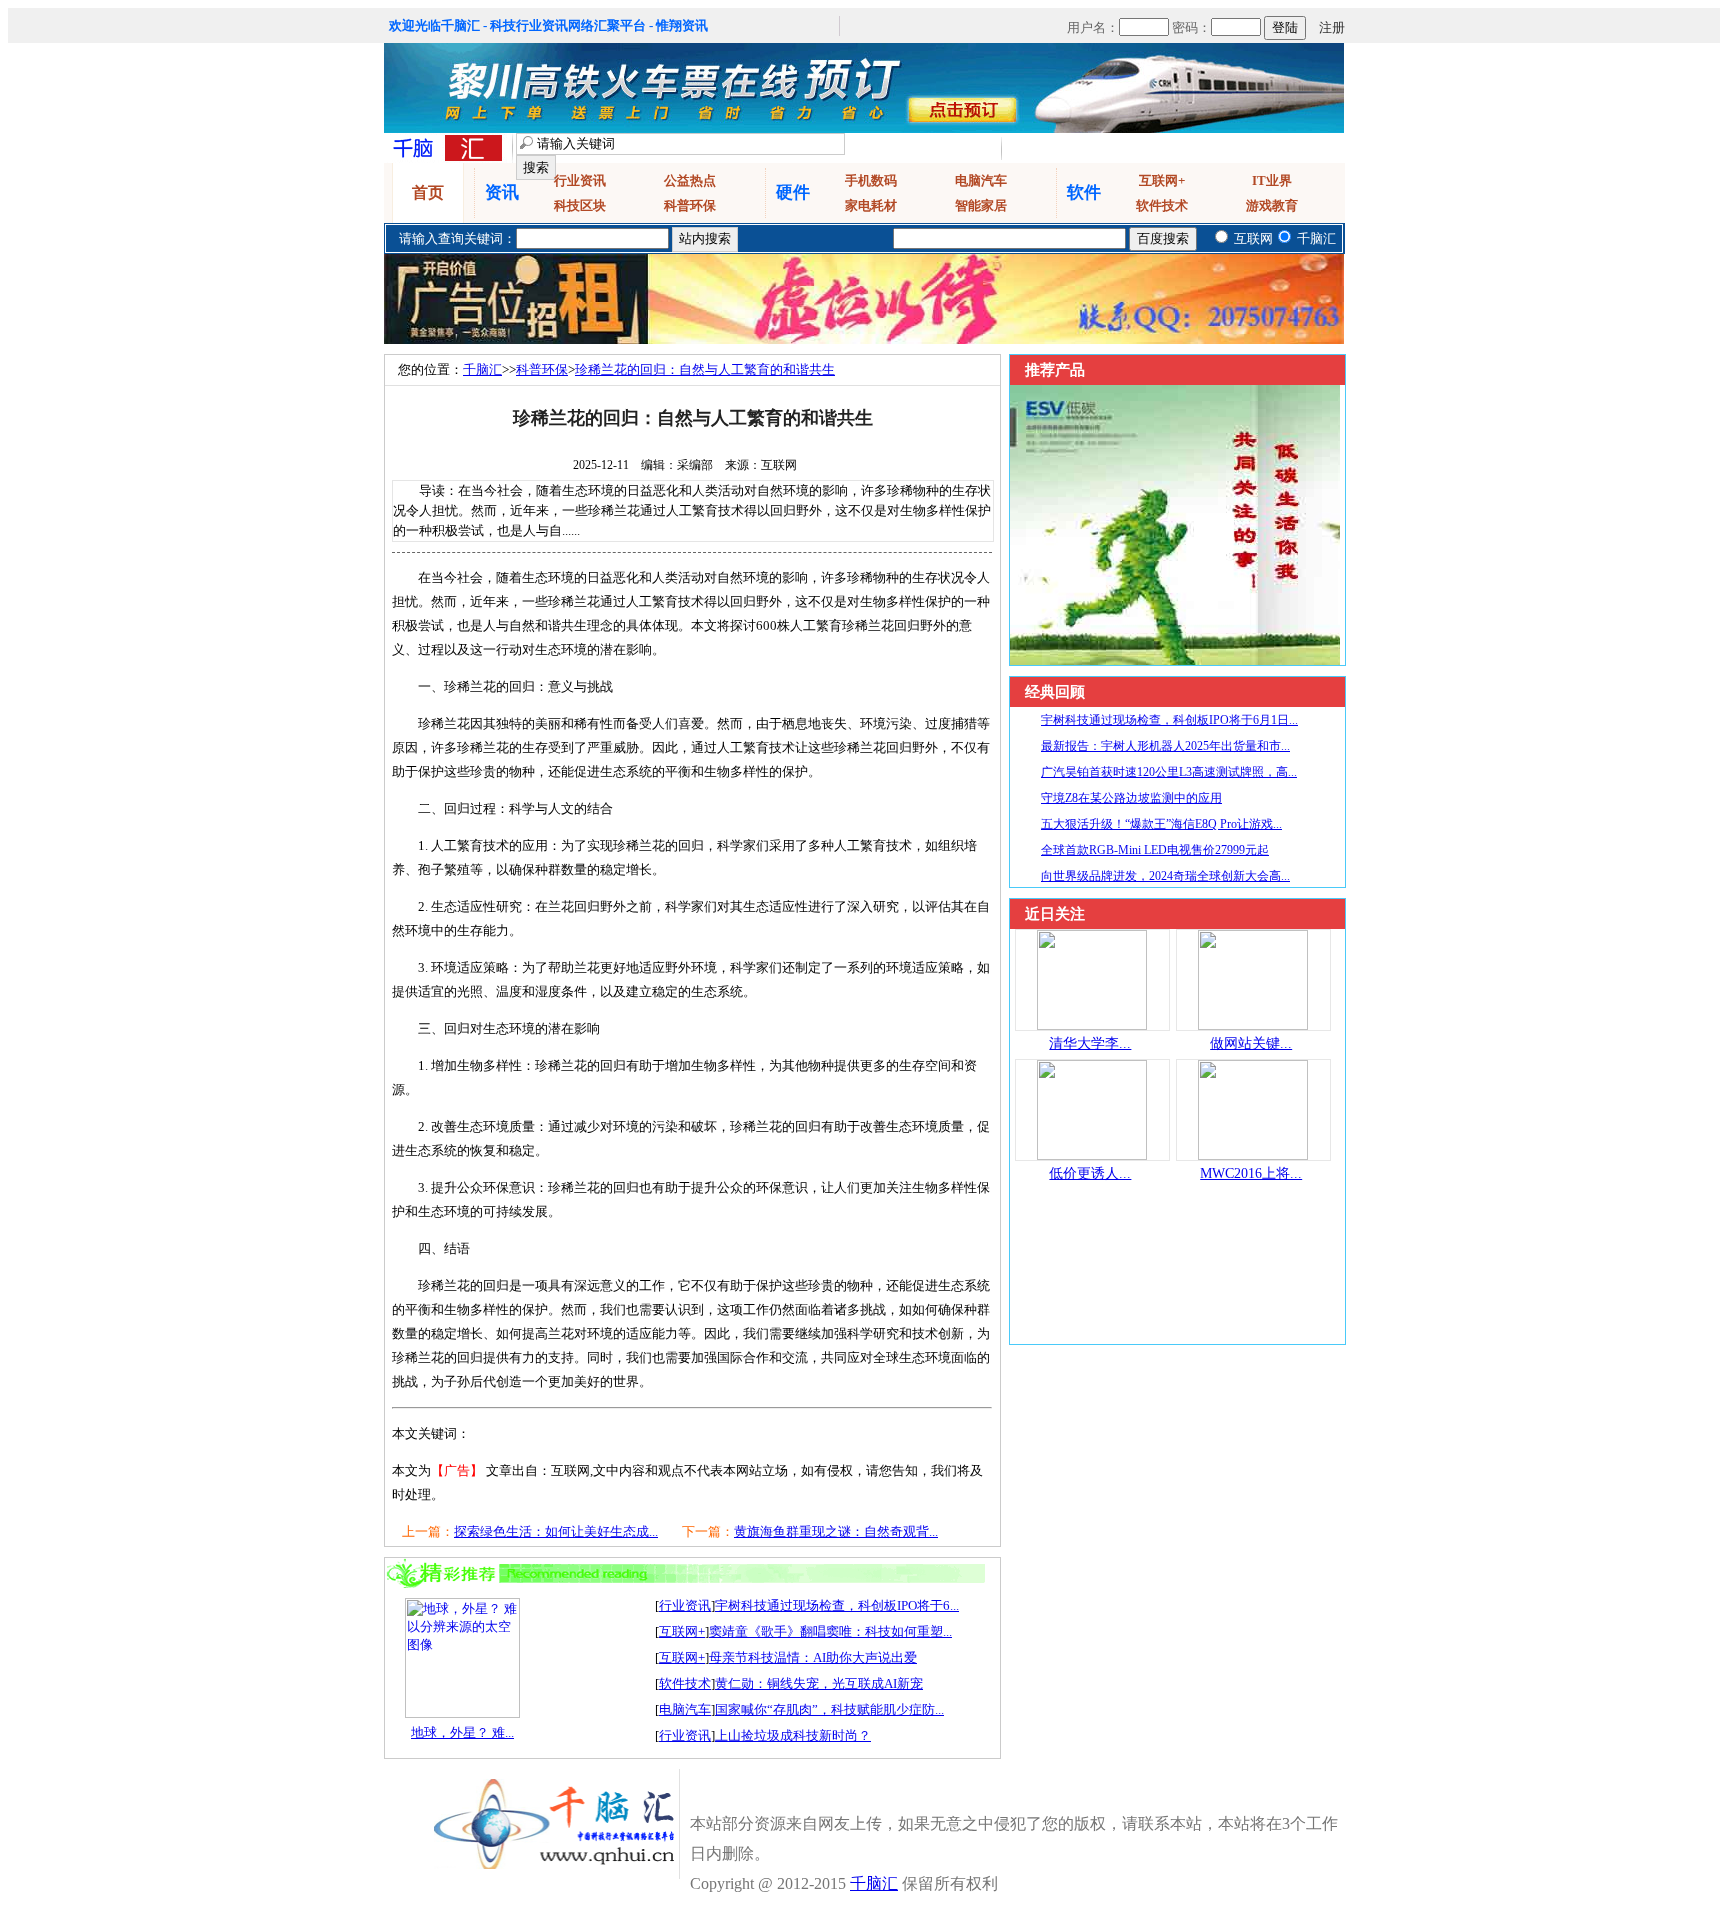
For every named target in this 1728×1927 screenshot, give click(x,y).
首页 (428, 192)
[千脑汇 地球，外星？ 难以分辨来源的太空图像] (462, 1713)
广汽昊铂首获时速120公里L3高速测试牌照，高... (1169, 772)
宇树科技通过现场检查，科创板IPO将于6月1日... (1169, 720)
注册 (1332, 27)
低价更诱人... (1090, 1173)
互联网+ (1162, 180)
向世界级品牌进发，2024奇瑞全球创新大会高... (1165, 876)
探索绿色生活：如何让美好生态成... (556, 1531)
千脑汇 (482, 369)
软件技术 (1162, 205)
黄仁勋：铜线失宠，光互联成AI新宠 (819, 1683)
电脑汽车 (981, 180)
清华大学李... (1090, 1043)
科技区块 (580, 205)
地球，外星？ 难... (462, 1732)
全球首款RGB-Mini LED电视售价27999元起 (1155, 850)
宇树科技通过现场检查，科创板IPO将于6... (837, 1605)
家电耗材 (871, 205)
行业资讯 (580, 180)
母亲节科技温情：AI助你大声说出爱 (813, 1657)
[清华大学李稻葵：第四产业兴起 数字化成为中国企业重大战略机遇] (1092, 1025)
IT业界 (1272, 180)
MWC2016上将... (1251, 1173)
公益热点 (690, 180)
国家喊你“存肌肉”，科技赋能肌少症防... (829, 1709)
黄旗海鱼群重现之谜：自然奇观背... (836, 1531)
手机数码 (871, 180)
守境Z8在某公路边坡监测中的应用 (1131, 798)
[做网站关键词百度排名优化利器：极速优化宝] (1253, 1025)
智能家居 (981, 205)
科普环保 (690, 205)
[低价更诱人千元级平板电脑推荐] (1092, 1155)
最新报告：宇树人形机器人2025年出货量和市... (1165, 746)
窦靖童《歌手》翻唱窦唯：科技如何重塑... (830, 1631)
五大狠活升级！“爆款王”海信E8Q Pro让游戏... (1161, 824)
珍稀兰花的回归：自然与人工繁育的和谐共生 (705, 369)
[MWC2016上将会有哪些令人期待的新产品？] (1253, 1155)
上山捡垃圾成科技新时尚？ (793, 1735)
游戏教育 (1272, 205)
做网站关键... (1251, 1043)
